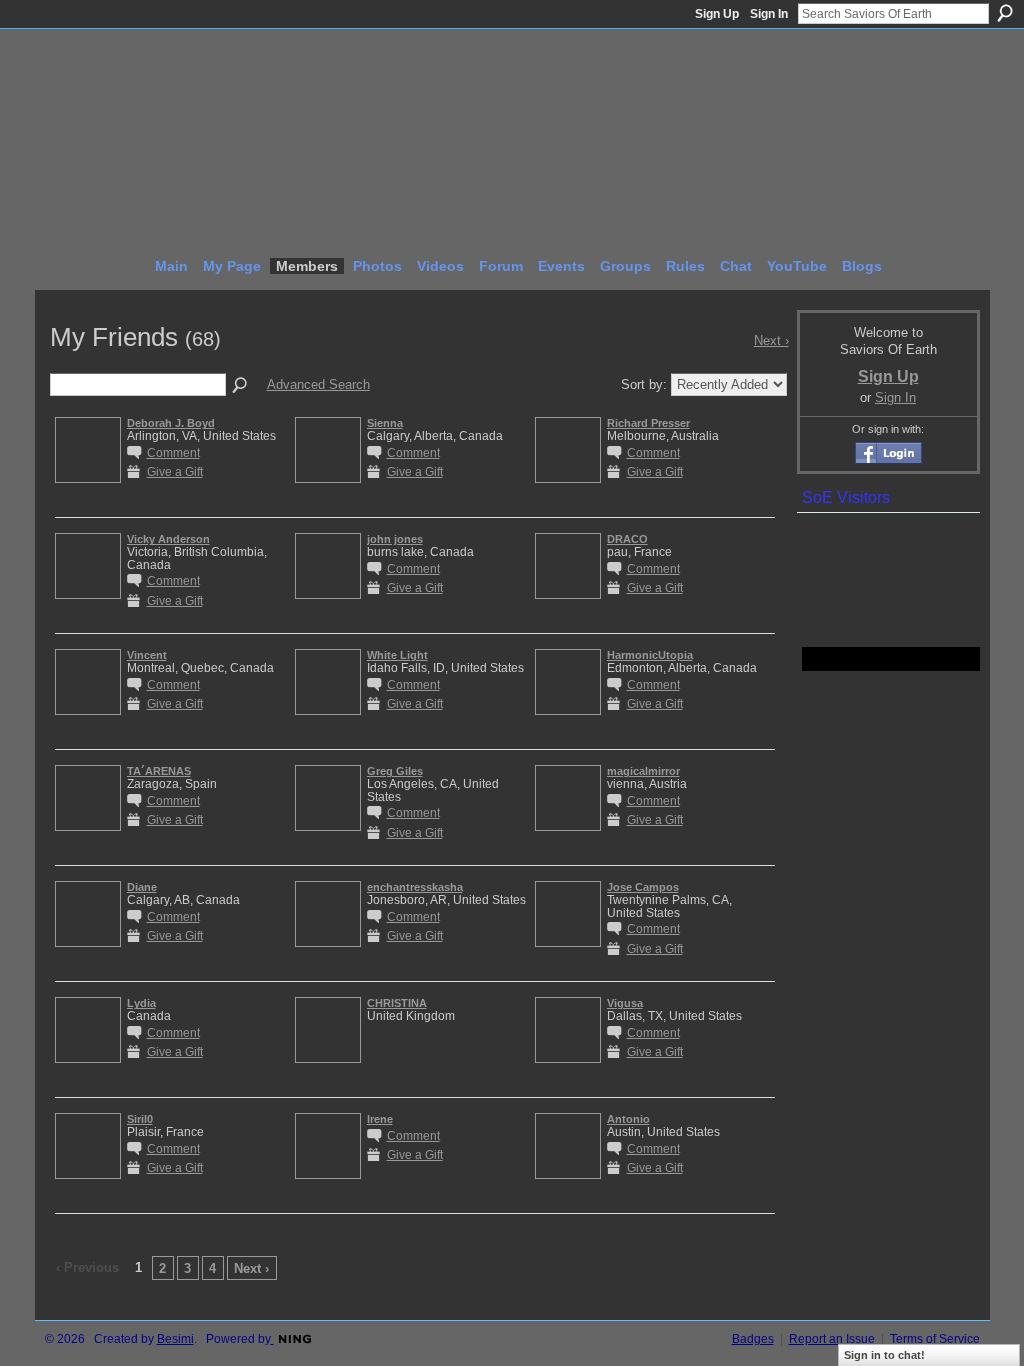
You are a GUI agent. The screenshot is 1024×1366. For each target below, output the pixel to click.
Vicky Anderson (168, 539)
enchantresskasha (415, 887)
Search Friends (241, 386)
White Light (397, 655)
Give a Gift (175, 471)
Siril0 (140, 1119)
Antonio (628, 1119)
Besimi (175, 1339)
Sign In (769, 14)
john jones (395, 539)
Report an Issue (832, 1339)
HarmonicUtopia (650, 655)
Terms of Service (935, 1339)
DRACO (627, 539)
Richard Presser (648, 423)
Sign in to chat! (884, 1355)
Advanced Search (318, 384)
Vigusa (625, 1003)
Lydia (141, 1003)
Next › (251, 1268)
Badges (753, 1339)
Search (1005, 13)
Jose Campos (643, 887)
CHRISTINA (397, 1003)
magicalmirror (643, 771)
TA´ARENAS (159, 771)
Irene (380, 1119)
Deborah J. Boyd (171, 423)
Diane (142, 887)
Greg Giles (395, 771)
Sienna (385, 423)
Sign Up (717, 14)
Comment (173, 452)
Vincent (147, 655)
